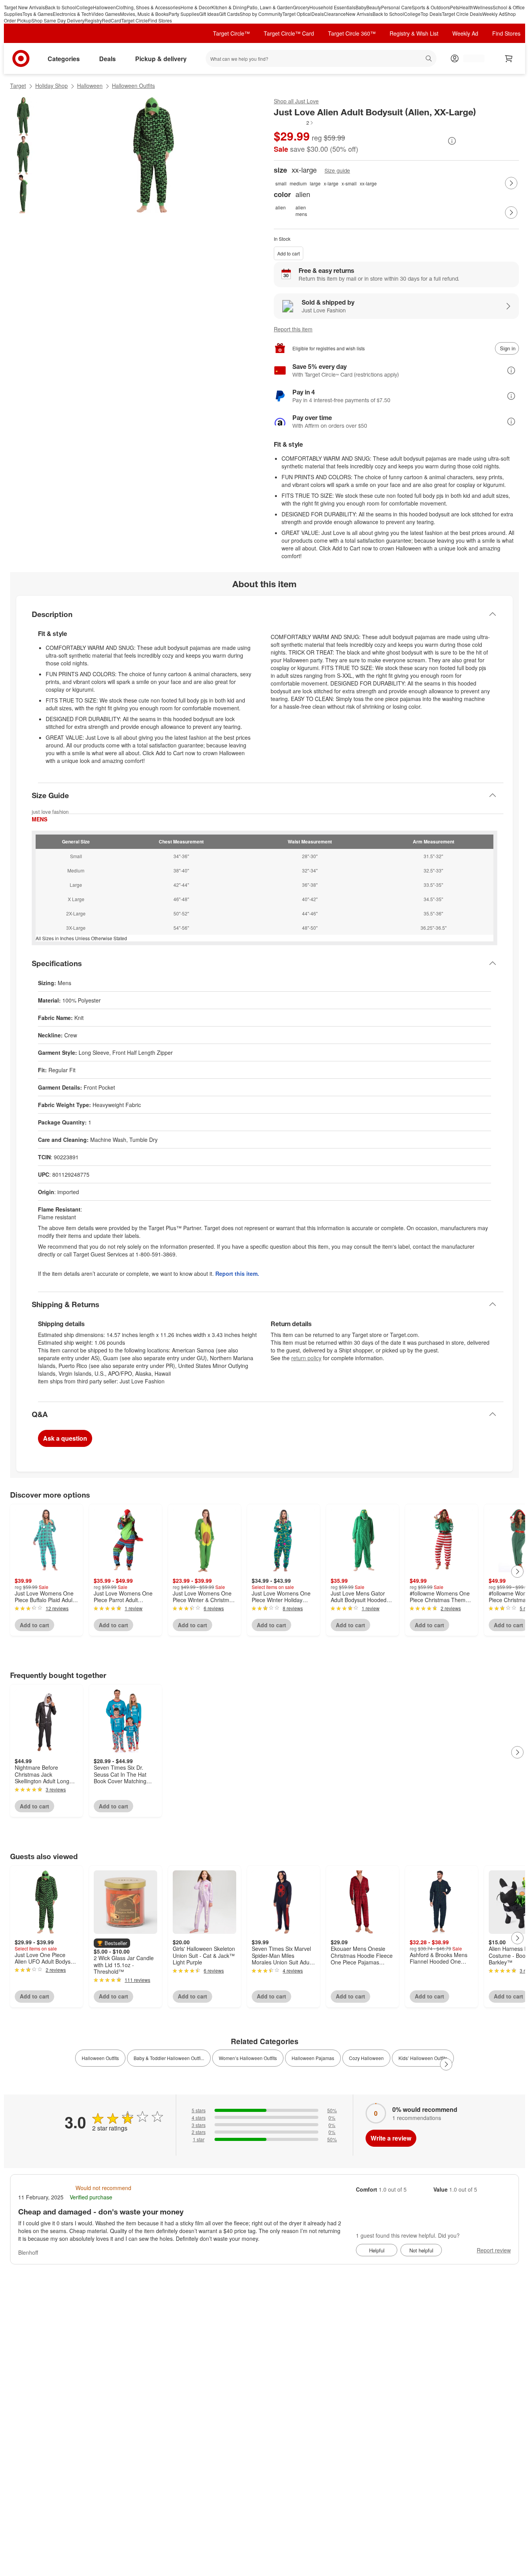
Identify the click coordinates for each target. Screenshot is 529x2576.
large (315, 183)
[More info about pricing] (452, 141)
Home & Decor (196, 7)
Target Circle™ (231, 33)
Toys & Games (38, 14)
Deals (318, 14)
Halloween (104, 7)
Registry (93, 20)
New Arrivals (359, 14)
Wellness (483, 7)
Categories (64, 59)
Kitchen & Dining (229, 7)
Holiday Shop (52, 86)
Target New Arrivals (24, 7)
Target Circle (135, 20)
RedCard (112, 20)
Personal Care (396, 7)
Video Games (106, 14)
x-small (349, 183)
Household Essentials (332, 7)
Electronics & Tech (72, 14)
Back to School (61, 7)
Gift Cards (229, 14)
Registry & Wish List (414, 33)
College (85, 7)
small (281, 183)
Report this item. (237, 1273)
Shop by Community (261, 14)
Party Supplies (184, 14)
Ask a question (65, 1438)
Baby (361, 7)
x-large (331, 183)
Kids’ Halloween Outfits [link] (423, 2058)
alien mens (301, 211)
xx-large (368, 183)
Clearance (335, 14)
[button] (294, 123)
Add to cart (289, 253)
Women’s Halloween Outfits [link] (248, 2058)
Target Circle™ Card (289, 33)
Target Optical (297, 14)
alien (281, 207)
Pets (455, 7)
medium (298, 183)
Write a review (391, 2138)
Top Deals (431, 14)
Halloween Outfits (133, 86)
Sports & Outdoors (431, 7)
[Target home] (21, 58)
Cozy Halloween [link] (366, 2058)
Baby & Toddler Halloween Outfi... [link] (169, 2058)
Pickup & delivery (161, 59)
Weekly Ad (493, 14)
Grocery (301, 7)
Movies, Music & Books (144, 14)
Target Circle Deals (462, 14)
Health (466, 7)
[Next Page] (511, 183)
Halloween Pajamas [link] (313, 2058)
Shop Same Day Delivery (58, 20)
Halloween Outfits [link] (100, 2058)
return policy (306, 1358)
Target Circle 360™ (352, 33)
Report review (494, 2250)
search (429, 59)
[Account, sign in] (470, 58)
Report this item (293, 329)
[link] (294, 123)
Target (18, 86)
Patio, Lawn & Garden (270, 7)
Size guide (337, 171)
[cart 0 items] (509, 58)
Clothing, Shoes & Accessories (148, 7)
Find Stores (160, 20)
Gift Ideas (209, 14)
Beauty (374, 7)
